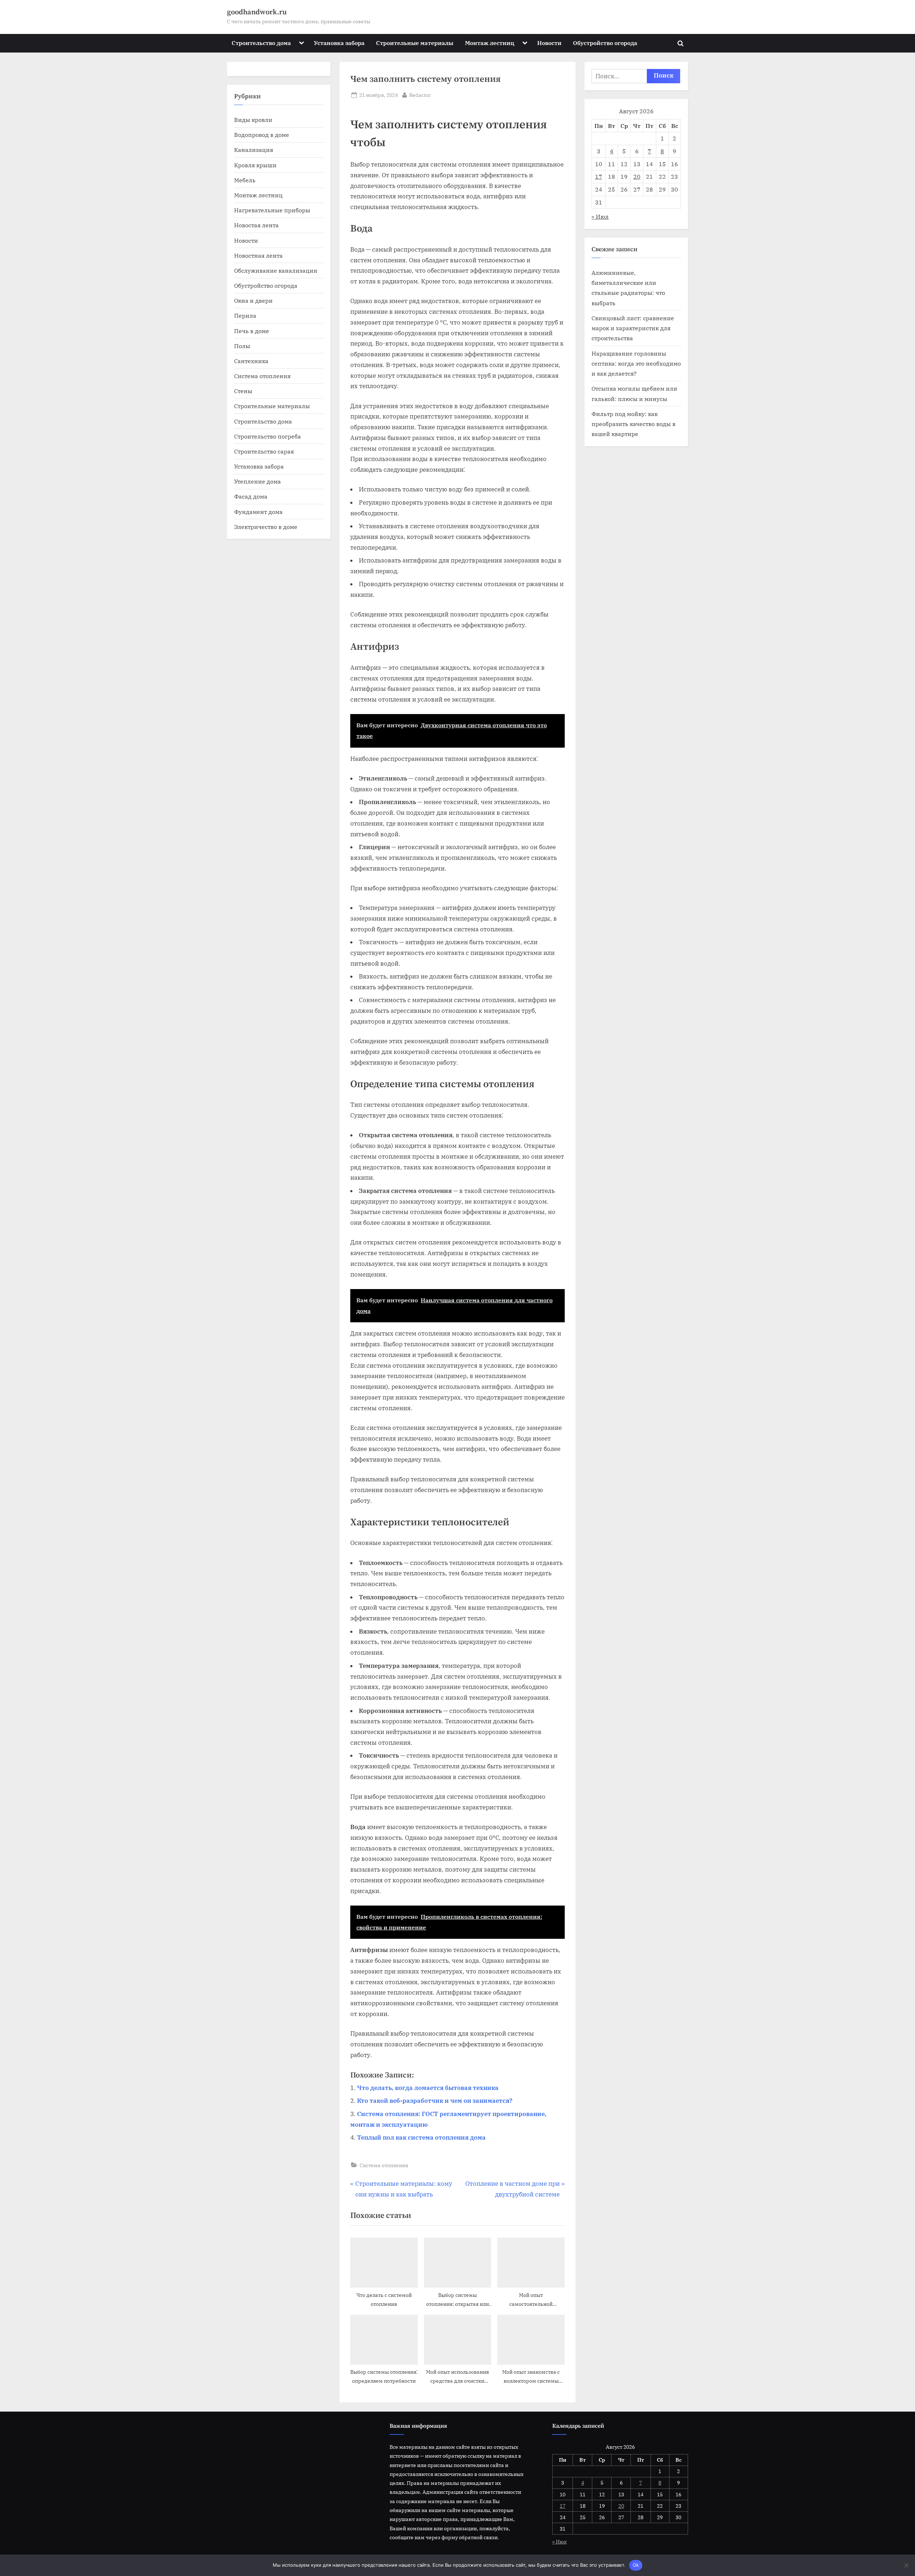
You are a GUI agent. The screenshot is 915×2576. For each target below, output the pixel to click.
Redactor (420, 95)
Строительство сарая (264, 451)
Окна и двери (253, 300)
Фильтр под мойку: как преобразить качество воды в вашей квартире (634, 424)
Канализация (254, 150)
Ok (636, 2565)
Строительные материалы (415, 43)
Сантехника (251, 361)
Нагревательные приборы (272, 210)
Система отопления (384, 2165)
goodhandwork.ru (257, 12)
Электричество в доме (266, 527)
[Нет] (906, 2565)
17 (599, 176)
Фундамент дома (258, 512)
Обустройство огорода (605, 43)
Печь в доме (252, 331)
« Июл (600, 216)
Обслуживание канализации (276, 270)
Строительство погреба (268, 436)
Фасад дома (251, 496)
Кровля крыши (255, 165)
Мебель (245, 180)
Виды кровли (253, 120)
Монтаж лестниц (490, 43)
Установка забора (339, 43)
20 (637, 176)
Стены (243, 391)
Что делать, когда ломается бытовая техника (428, 2088)
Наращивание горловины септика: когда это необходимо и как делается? (636, 363)
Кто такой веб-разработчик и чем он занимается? (435, 2101)
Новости (549, 43)
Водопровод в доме (262, 135)
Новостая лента (256, 225)
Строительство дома (261, 43)
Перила (245, 315)
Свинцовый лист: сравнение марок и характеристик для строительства (633, 328)
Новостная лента (258, 255)
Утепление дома (258, 481)
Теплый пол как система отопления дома (421, 2137)
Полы (242, 346)
